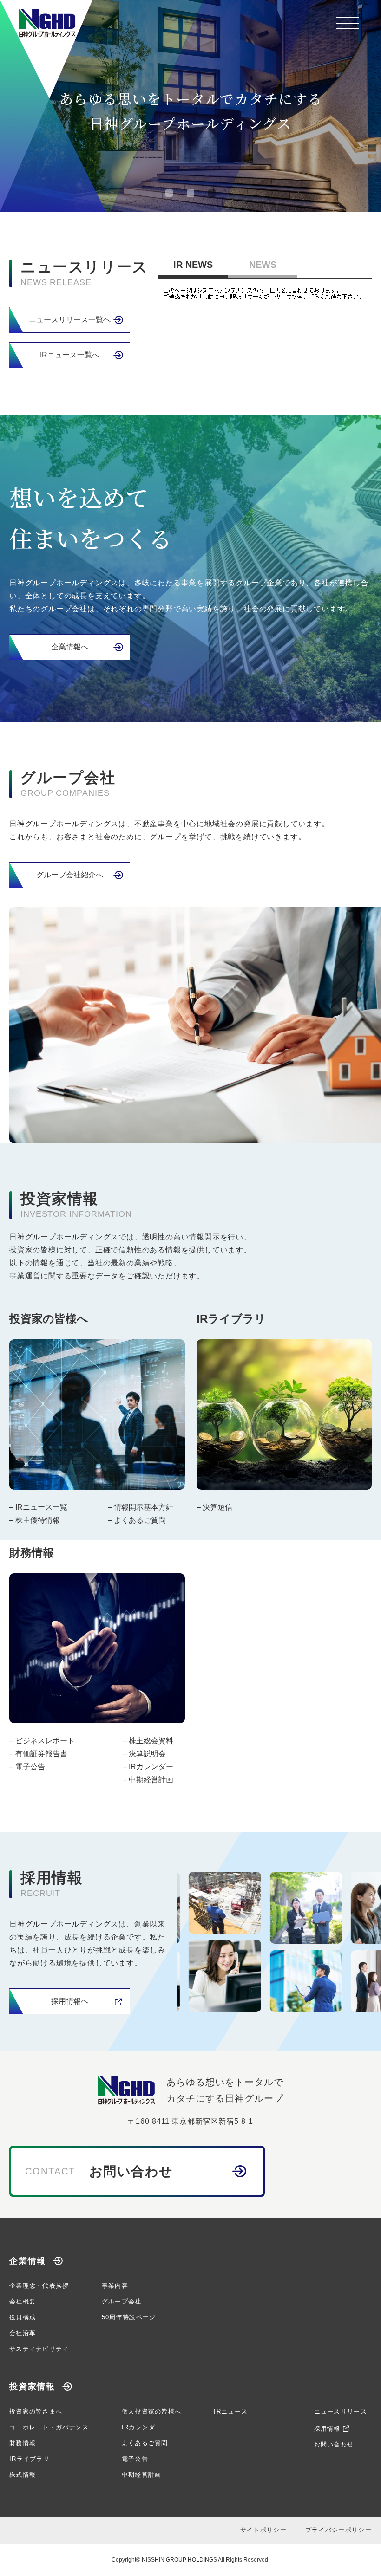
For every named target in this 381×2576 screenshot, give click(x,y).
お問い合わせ (334, 2444)
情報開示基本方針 (144, 1507)
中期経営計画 (151, 1780)
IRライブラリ (30, 2459)
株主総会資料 (151, 1741)
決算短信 (217, 1507)
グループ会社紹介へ (70, 875)
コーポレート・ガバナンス (49, 2427)
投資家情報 (32, 2387)
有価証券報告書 (41, 1754)
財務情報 (23, 2443)
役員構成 (23, 2317)
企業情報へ (70, 647)
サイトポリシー (263, 2530)
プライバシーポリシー (338, 2530)
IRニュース (231, 2411)
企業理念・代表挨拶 (39, 2286)
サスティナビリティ (39, 2349)
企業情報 (28, 2261)
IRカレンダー (151, 1767)
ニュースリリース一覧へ (70, 320)
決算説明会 (147, 1754)
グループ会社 (122, 2301)
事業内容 (115, 2286)
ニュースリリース (341, 2411)
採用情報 (327, 2429)
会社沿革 (23, 2333)
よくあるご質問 (140, 1520)
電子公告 (30, 1767)
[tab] (169, 193)
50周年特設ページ (129, 2317)
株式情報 (23, 2475)
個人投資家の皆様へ (152, 2411)
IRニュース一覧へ (70, 355)
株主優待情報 (38, 1520)
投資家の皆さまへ (36, 2411)
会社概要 (23, 2301)
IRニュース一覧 (41, 1507)
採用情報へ (70, 2001)
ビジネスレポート (45, 1741)
